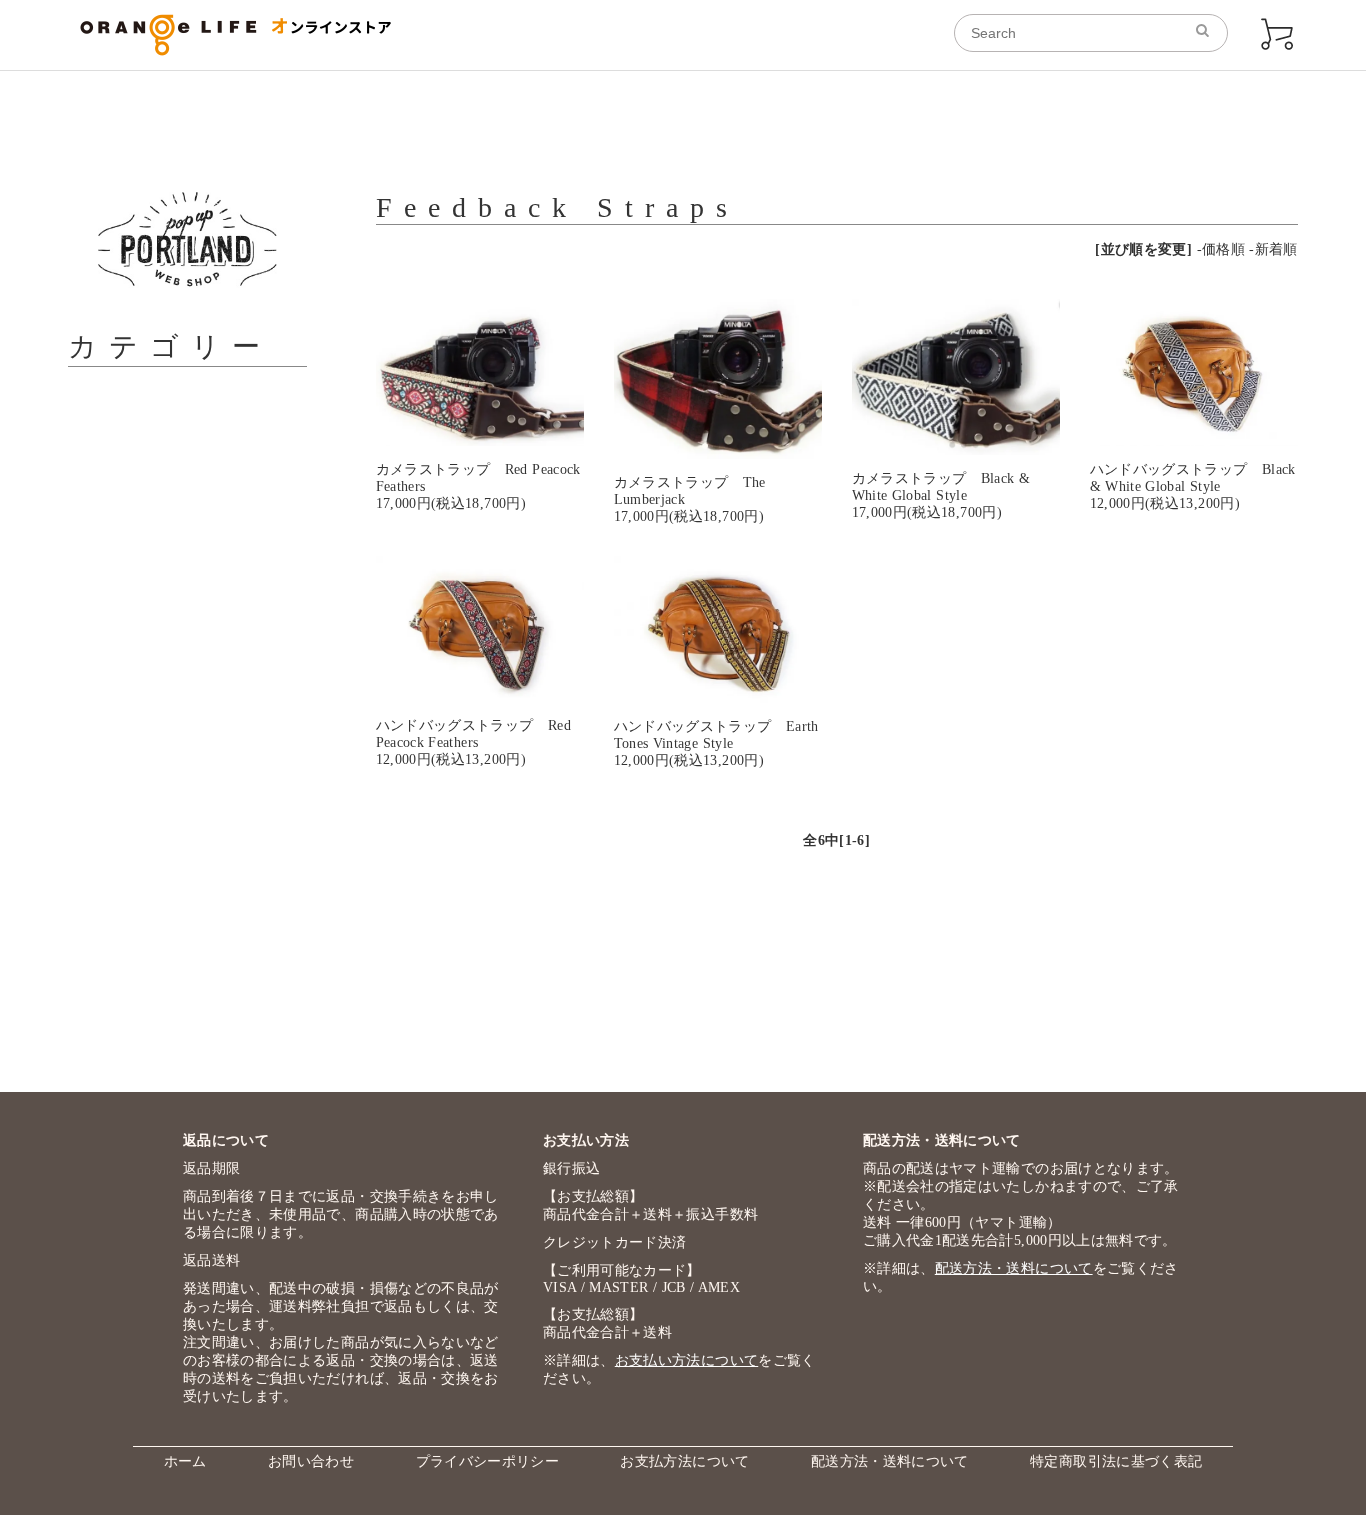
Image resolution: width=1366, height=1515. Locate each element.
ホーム (185, 1461)
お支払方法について (684, 1461)
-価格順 (1221, 249)
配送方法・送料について (1014, 1268)
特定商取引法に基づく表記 (1116, 1461)
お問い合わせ (311, 1461)
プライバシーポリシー (488, 1461)
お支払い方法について (687, 1360)
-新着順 (1273, 249)
